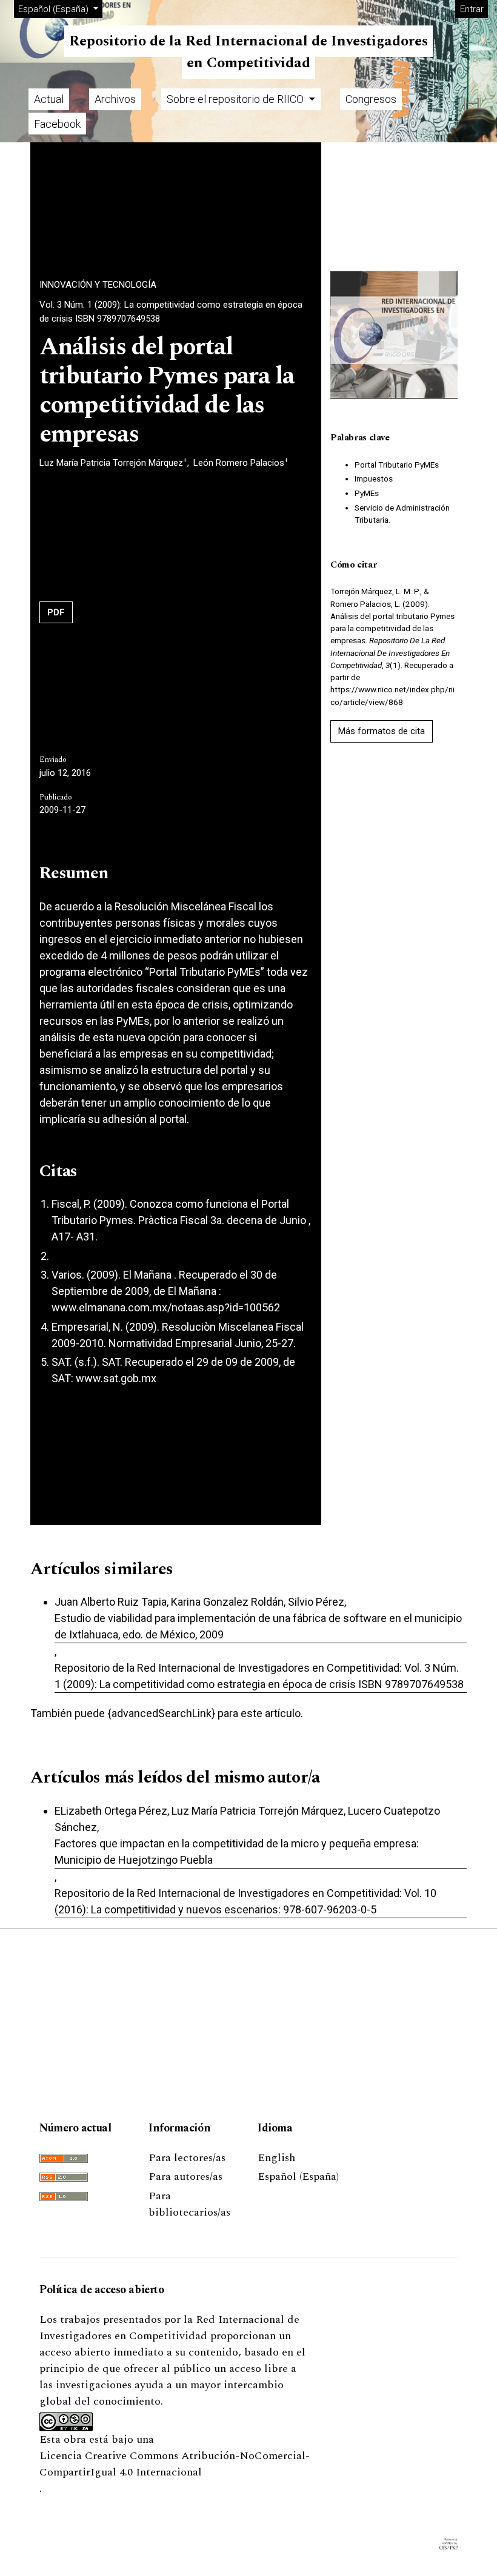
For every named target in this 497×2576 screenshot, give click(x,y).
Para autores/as (185, 2177)
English (276, 2158)
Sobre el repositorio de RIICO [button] (236, 99)
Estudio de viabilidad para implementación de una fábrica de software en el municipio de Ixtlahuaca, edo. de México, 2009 (258, 1626)
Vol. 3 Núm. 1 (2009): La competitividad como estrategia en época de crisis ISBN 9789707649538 (171, 312)
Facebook (57, 124)
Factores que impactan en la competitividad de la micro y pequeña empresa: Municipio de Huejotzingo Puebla (237, 1852)
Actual (49, 99)
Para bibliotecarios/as (189, 2204)
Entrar (472, 9)
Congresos (371, 99)
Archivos (115, 99)
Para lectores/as (187, 2158)
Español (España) (298, 2177)
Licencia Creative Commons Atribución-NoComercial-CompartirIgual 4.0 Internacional (175, 2464)
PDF (56, 612)
